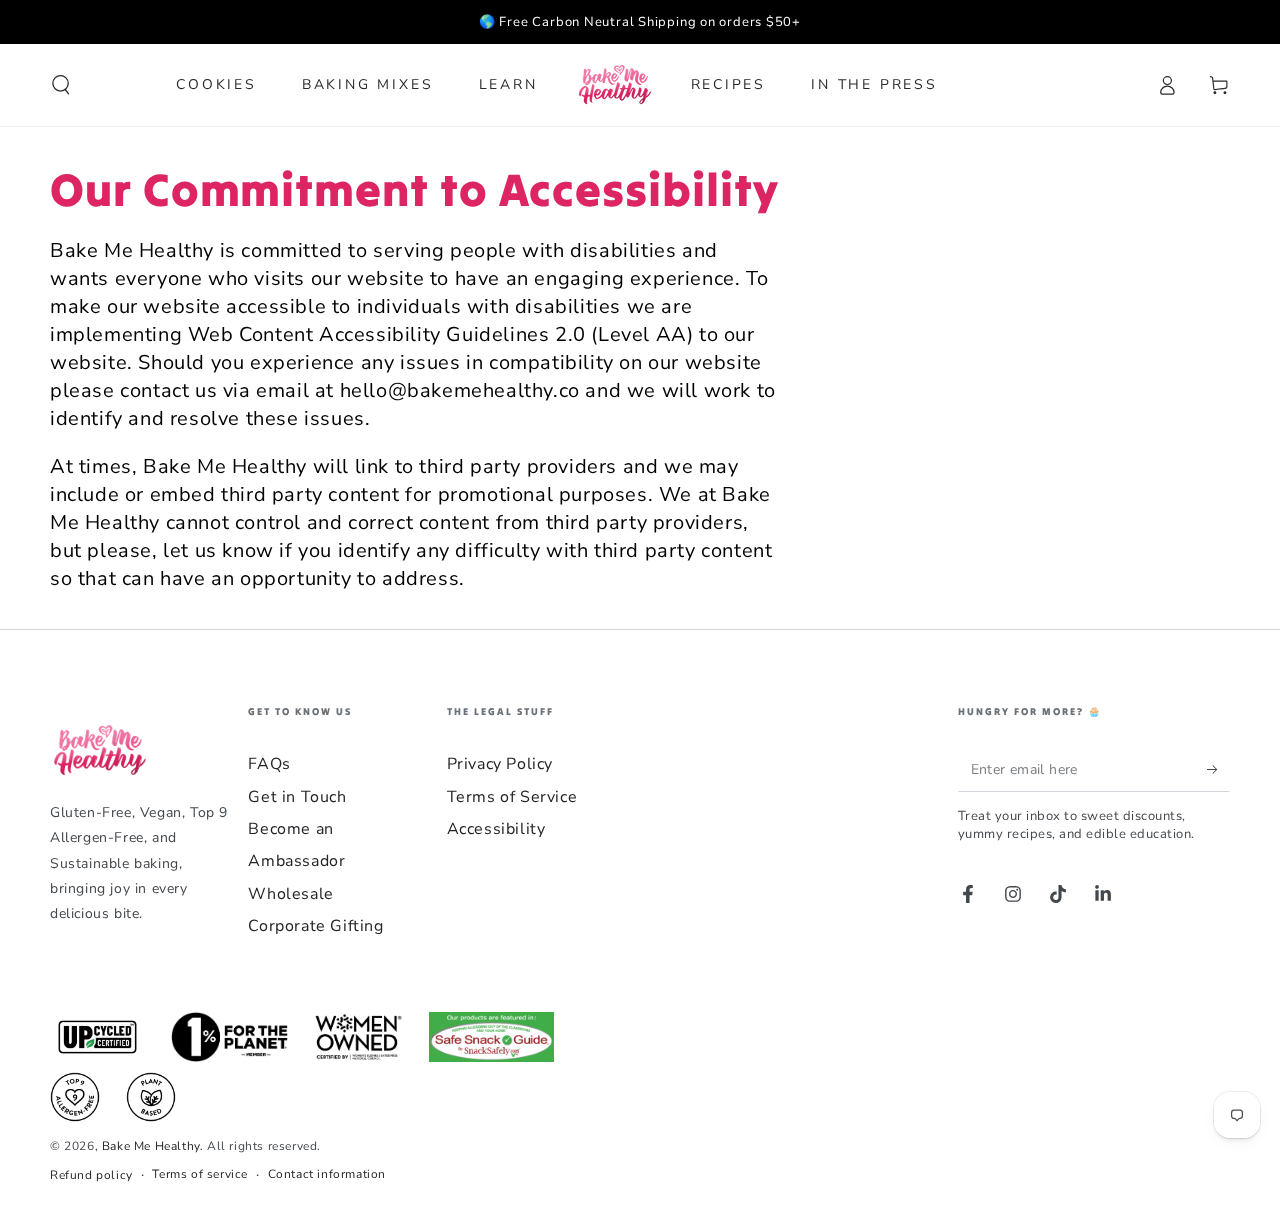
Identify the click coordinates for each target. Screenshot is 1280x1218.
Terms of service (200, 1174)
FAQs (269, 764)
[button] (61, 85)
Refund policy (91, 1175)
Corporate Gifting (315, 926)
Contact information (327, 1174)
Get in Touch (297, 797)
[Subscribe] (1218, 769)
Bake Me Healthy (151, 1146)
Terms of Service (512, 797)
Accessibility (496, 829)
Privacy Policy (500, 764)
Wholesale (290, 894)
